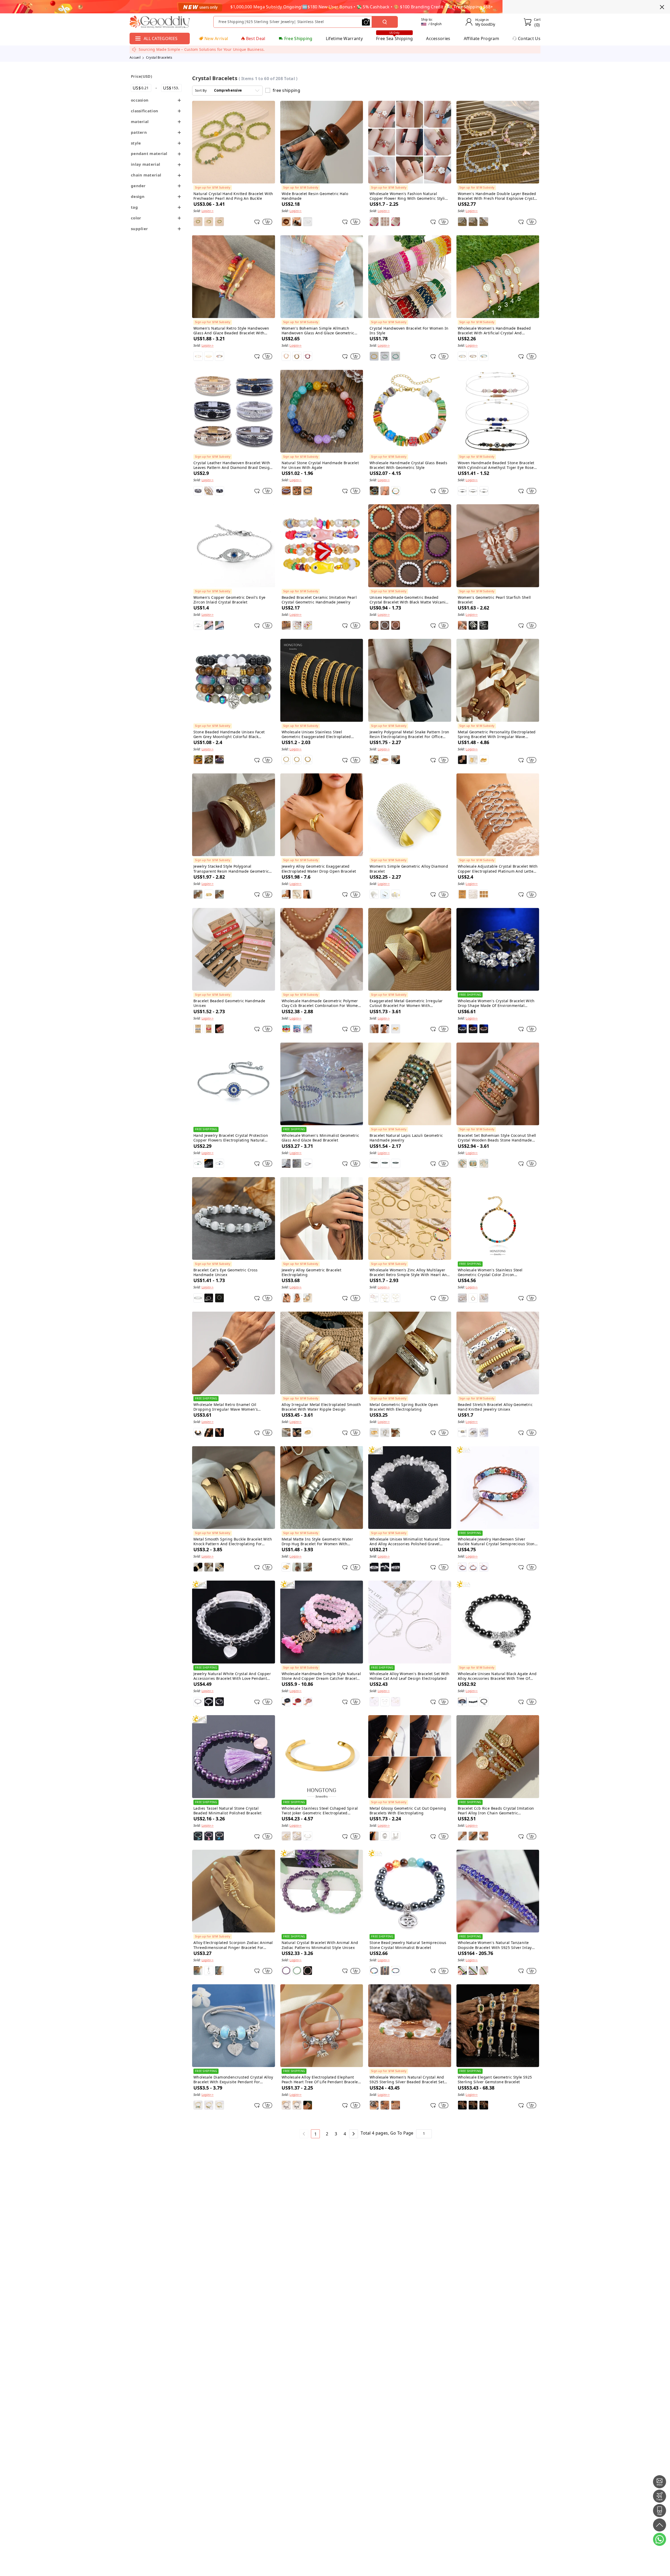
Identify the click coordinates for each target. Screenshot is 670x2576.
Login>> (208, 211)
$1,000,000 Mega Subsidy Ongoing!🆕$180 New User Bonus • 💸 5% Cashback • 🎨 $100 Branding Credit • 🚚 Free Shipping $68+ (362, 7)
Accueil (135, 57)
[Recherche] (385, 22)
